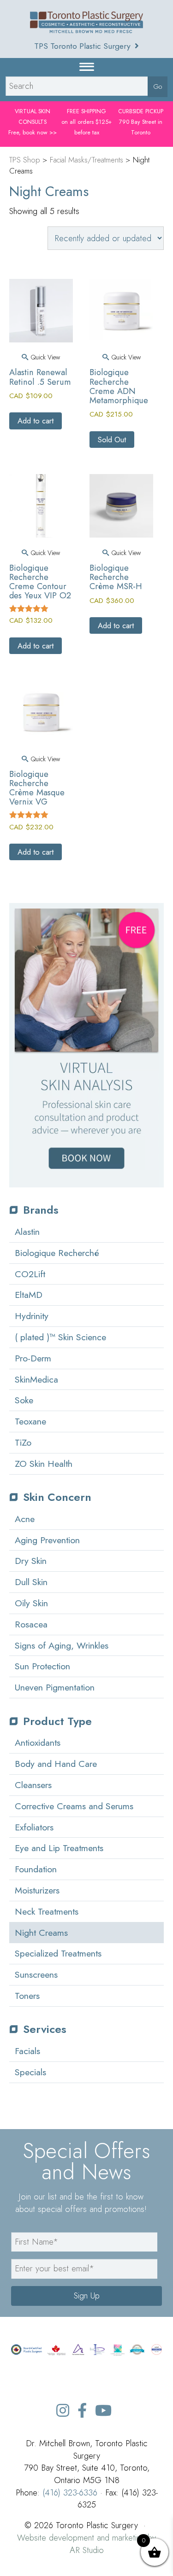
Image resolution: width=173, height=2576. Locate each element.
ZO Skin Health (44, 1464)
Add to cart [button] (36, 421)
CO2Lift (30, 1274)
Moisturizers (37, 1890)
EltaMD (29, 1295)
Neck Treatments (47, 1911)
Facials (27, 2051)
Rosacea (31, 1624)
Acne (25, 1519)
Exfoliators (34, 1827)
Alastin (27, 1232)
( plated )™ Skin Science (60, 1337)
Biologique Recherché (57, 1253)
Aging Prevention (47, 1540)
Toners (27, 1996)
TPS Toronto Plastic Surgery (84, 46)
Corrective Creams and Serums (74, 1806)
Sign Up (87, 2295)
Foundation (36, 1869)
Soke (24, 1400)
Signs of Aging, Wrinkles (62, 1645)
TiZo (23, 1442)
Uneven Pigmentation (55, 1687)
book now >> (40, 133)
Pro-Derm (33, 1358)
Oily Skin (31, 1603)
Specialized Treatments (58, 1953)
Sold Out (112, 440)
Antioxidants (38, 1742)
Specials (30, 2072)
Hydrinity (32, 1316)
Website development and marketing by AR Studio (86, 2544)
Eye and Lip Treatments (59, 1848)
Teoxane (30, 1421)
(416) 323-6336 (70, 2492)
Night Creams (41, 1933)
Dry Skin (31, 1561)
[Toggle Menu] (87, 67)
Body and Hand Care (56, 1764)
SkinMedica (36, 1379)
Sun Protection (42, 1666)
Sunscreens (36, 1974)
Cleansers (33, 1785)
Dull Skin (31, 1582)
